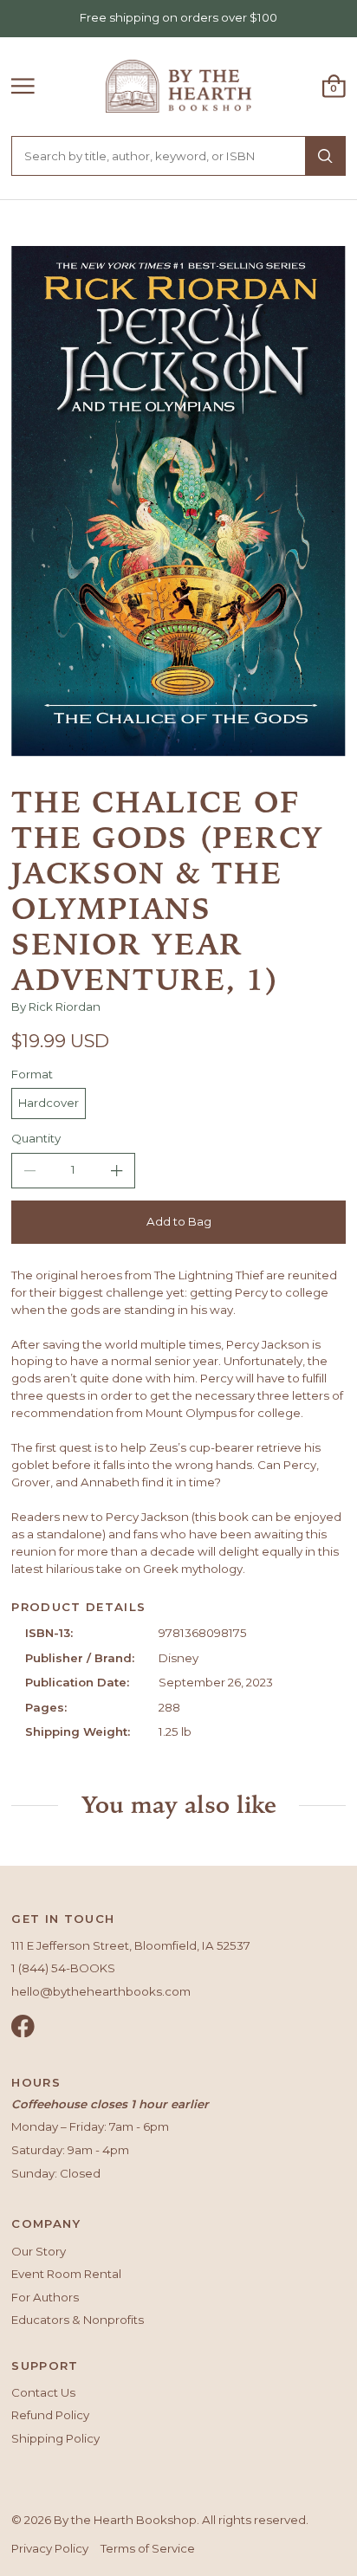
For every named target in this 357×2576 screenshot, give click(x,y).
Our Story (39, 2251)
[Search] (325, 156)
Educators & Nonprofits (78, 2320)
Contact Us (43, 2392)
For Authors (45, 2297)
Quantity (36, 1138)
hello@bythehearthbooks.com (101, 1991)
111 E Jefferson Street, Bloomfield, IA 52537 (131, 1945)
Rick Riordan (65, 1006)
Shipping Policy (55, 2438)
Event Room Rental (66, 2274)
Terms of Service (148, 2548)
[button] (23, 86)
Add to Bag (179, 1221)
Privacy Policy (50, 2548)
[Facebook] (23, 2026)
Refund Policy (50, 2415)
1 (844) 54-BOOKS (63, 1968)
